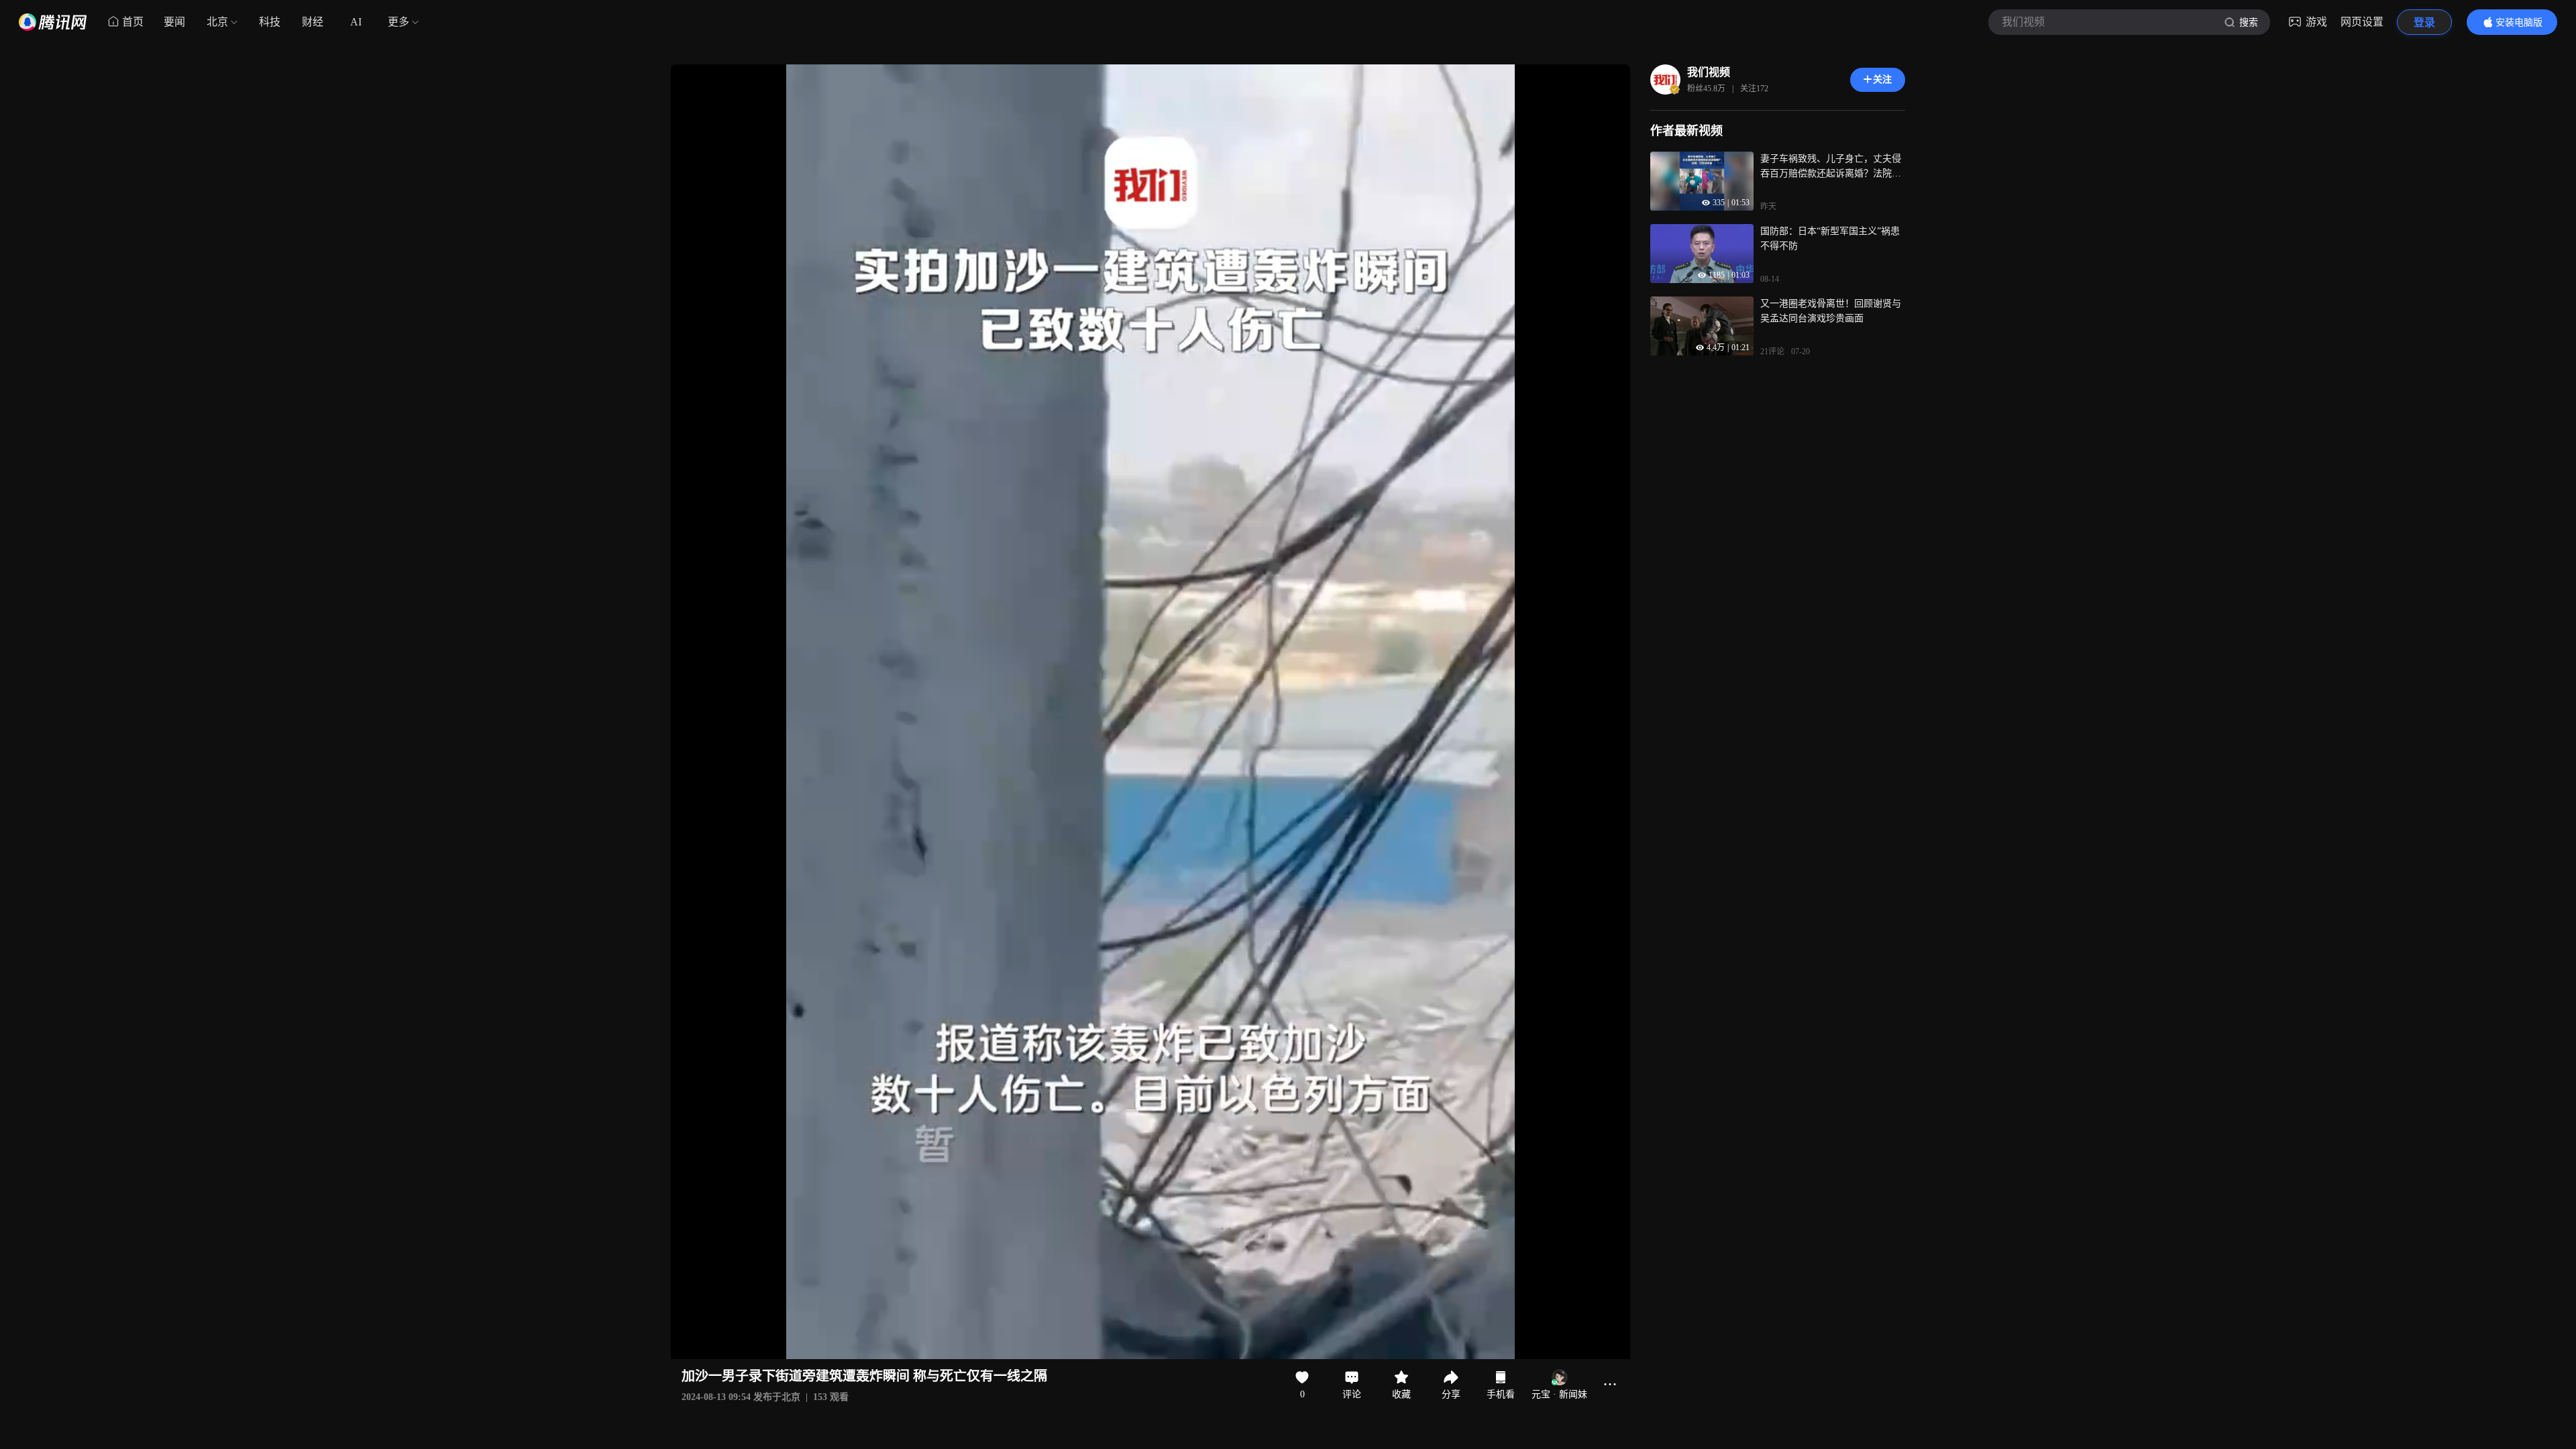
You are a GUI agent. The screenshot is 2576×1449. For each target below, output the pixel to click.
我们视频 (1709, 72)
